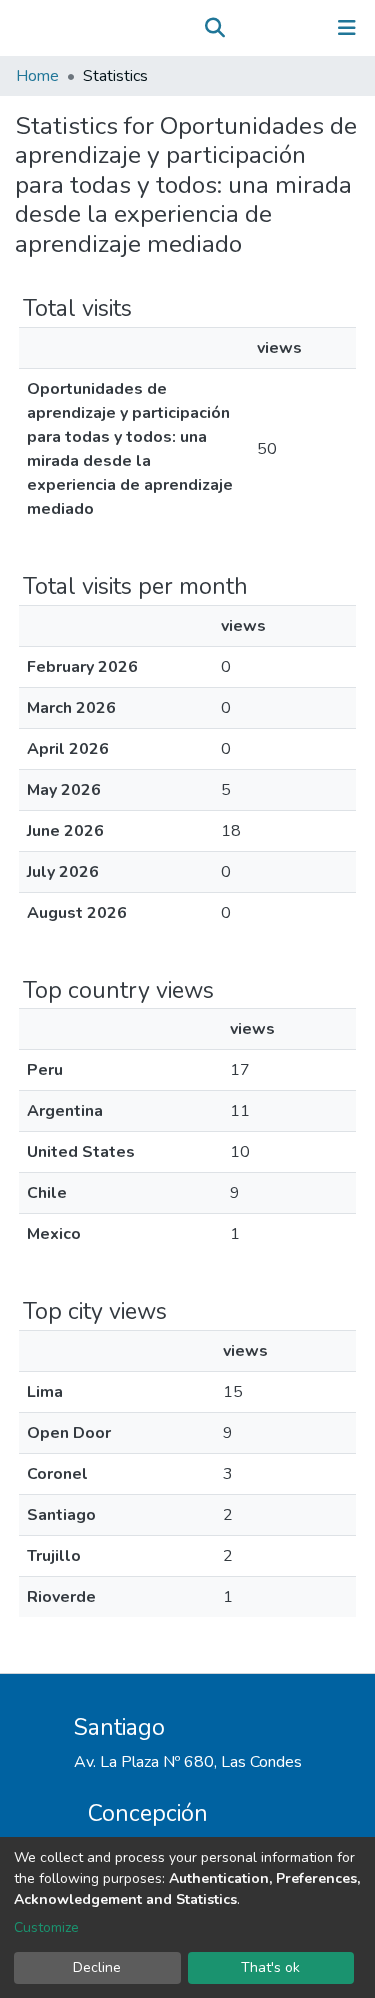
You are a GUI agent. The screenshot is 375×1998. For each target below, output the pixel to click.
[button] (243, 28)
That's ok (270, 1967)
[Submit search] (214, 28)
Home (37, 76)
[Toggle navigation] (347, 28)
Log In (284, 28)
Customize (46, 1927)
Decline (97, 1967)
